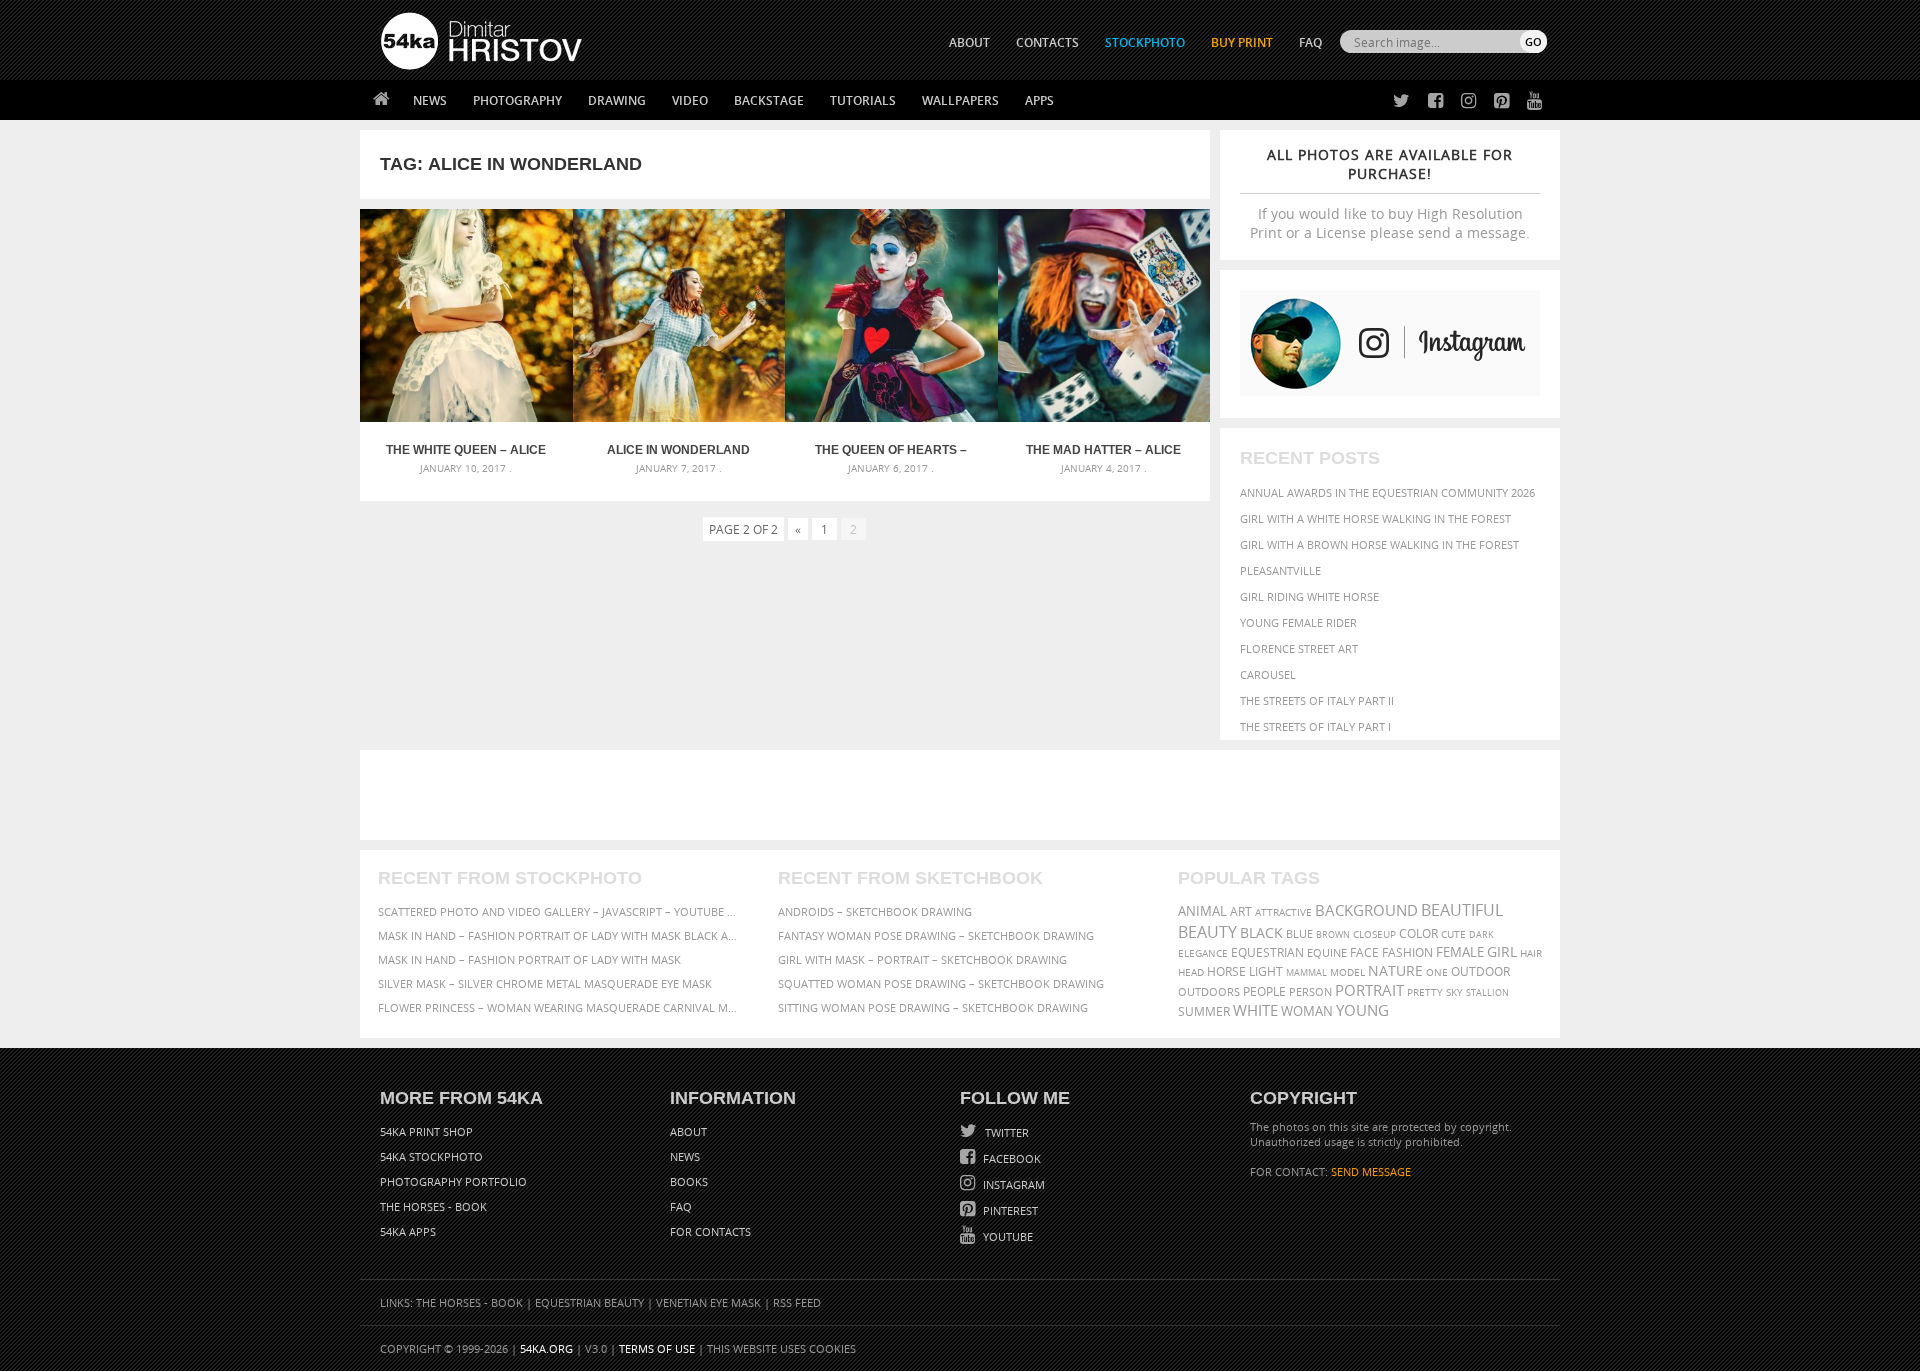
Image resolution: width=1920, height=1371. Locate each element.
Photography (517, 100)
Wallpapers (960, 100)
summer (1204, 1011)
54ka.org (546, 1348)
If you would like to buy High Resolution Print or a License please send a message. (1390, 193)
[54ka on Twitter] (1397, 101)
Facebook (1010, 1158)
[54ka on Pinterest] (1497, 101)
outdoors (1209, 992)
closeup (1374, 934)
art (1241, 911)
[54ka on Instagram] (1464, 101)
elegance (1203, 953)
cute (1453, 934)
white (1255, 1010)
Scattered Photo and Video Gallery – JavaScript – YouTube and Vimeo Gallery (560, 911)
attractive (1283, 912)
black (1261, 932)
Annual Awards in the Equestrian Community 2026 (1387, 492)
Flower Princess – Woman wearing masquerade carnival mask (560, 1007)
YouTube (1006, 1236)
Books (689, 1181)
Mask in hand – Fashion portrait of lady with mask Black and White (560, 935)
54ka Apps (408, 1231)
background (1366, 910)
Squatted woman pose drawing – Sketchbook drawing (941, 983)
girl (1502, 952)
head (1191, 972)
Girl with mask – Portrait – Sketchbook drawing (922, 959)
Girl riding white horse (1309, 596)
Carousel (1268, 674)
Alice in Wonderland (678, 450)
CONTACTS (1047, 42)
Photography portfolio (453, 1181)
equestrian (1267, 952)
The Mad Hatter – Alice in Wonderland (1103, 450)
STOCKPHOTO (1145, 42)
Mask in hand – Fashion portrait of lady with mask (529, 959)
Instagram (1012, 1184)
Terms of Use (657, 1348)
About (688, 1131)
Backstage (769, 100)
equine (1327, 952)
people (1264, 991)
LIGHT (1266, 971)
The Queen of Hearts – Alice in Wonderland (891, 450)
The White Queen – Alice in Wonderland (466, 450)
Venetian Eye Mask (708, 1302)
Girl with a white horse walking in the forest (1375, 518)
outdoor (1480, 971)
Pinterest (1009, 1210)
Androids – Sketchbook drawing (875, 911)
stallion (1487, 992)
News (430, 100)
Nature (1395, 970)
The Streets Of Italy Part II (1317, 700)
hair (1531, 953)
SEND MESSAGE (1371, 1171)
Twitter (1005, 1132)
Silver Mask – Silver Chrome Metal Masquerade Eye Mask (545, 983)
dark (1481, 934)
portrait (1369, 990)
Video (690, 100)
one (1437, 972)
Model (1347, 972)
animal (1202, 911)
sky (1454, 992)
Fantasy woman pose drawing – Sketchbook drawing (936, 935)
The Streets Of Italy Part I (1315, 726)
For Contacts (710, 1231)
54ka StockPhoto (431, 1156)
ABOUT (969, 42)
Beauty (1207, 932)
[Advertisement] (964, 795)
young (1362, 1010)
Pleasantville (1280, 570)
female (1460, 952)
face (1364, 952)
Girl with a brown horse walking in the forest (1379, 544)
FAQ (1310, 42)
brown (1333, 934)
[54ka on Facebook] (1431, 101)
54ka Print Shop (426, 1131)
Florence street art (1299, 648)
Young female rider (1298, 622)
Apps (1039, 100)
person (1310, 991)
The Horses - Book (433, 1206)
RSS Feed (797, 1302)
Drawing (617, 100)
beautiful (1462, 910)
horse (1226, 971)
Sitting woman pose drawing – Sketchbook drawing (933, 1007)
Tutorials (863, 100)
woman (1307, 1011)
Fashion (1407, 952)
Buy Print (1242, 42)
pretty (1425, 992)
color (1418, 933)
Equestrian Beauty (589, 1302)
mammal (1306, 972)
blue (1299, 933)
